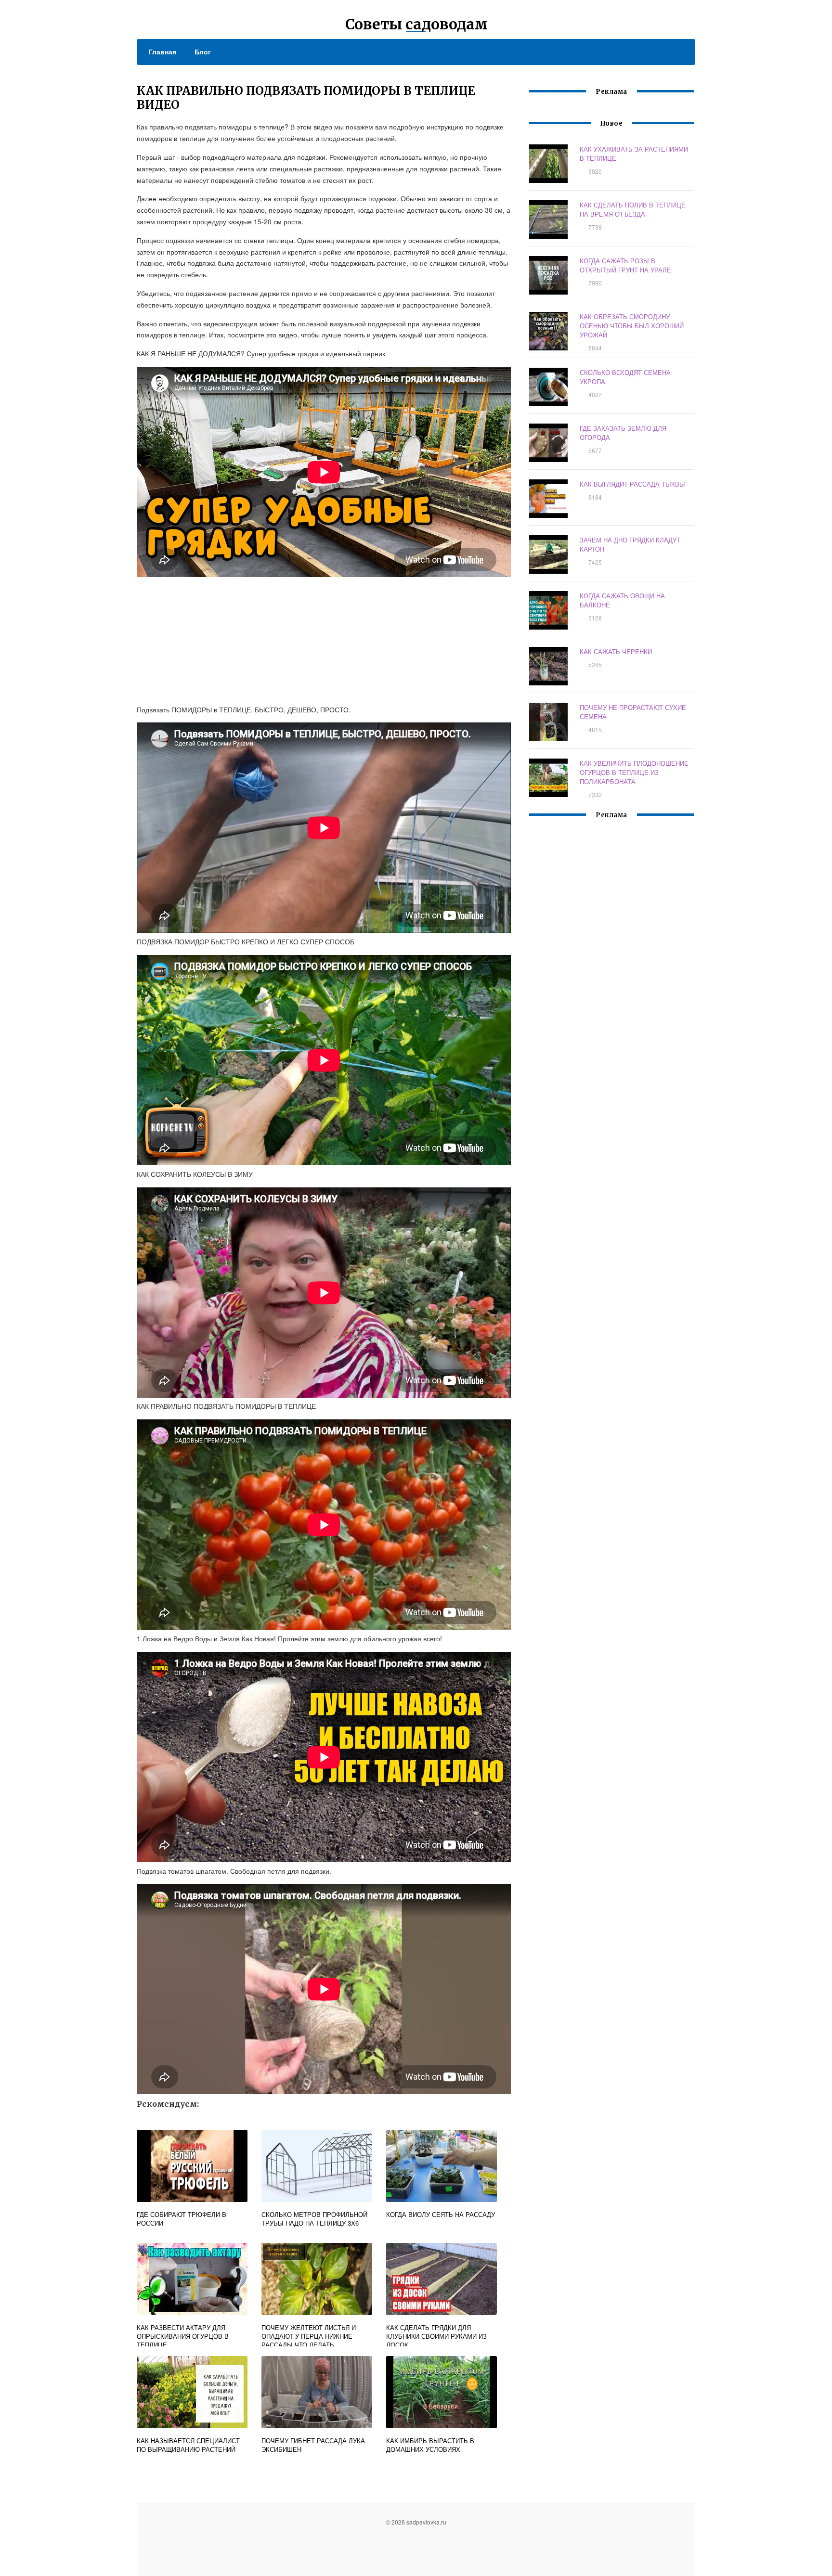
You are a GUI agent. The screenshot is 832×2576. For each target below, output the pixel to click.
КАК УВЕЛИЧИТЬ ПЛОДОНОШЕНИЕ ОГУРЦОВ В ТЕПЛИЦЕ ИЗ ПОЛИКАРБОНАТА (634, 772)
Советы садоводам (416, 24)
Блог (203, 52)
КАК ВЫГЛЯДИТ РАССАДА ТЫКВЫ (632, 484)
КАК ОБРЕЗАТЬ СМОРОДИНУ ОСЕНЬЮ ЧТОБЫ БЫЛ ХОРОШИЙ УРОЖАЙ (632, 326)
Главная (162, 52)
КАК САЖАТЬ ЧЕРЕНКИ (616, 651)
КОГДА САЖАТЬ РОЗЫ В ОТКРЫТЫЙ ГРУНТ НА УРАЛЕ (625, 265)
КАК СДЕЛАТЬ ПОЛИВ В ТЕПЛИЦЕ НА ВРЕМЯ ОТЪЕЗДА (633, 209)
